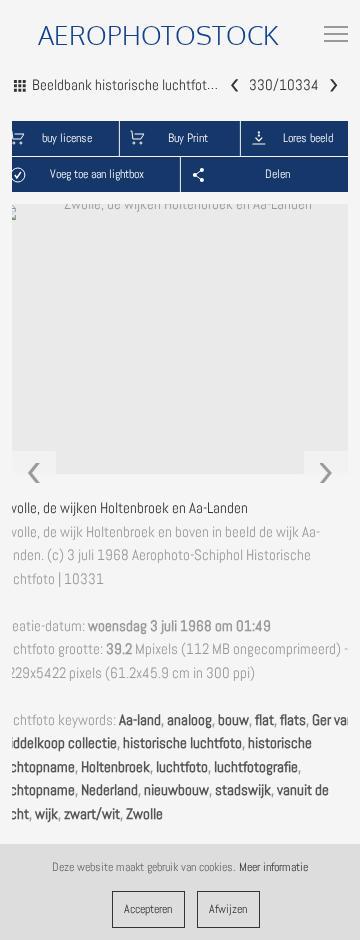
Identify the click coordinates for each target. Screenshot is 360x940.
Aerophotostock (158, 34)
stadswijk (243, 790)
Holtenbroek (115, 767)
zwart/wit (92, 814)
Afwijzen (228, 909)
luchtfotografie (256, 767)
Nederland (109, 790)
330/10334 (284, 85)
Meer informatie (273, 867)
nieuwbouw (176, 790)
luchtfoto (182, 767)
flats (293, 720)
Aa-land (140, 720)
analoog (189, 720)
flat (264, 720)
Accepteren (148, 909)
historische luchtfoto (182, 743)
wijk (46, 814)
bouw (233, 720)
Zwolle (144, 814)
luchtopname (37, 790)
